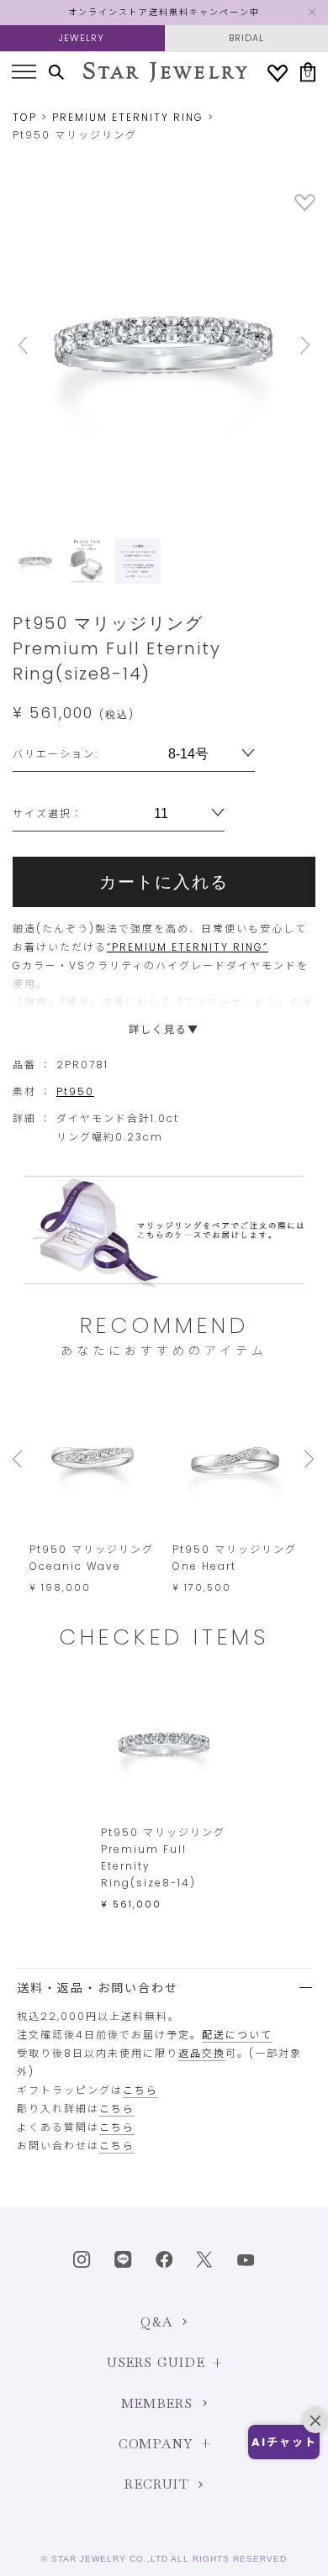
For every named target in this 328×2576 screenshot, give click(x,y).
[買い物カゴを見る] (308, 72)
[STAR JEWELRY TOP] (165, 72)
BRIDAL (246, 38)
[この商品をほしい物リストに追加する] (305, 208)
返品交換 (202, 2053)
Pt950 (75, 1091)
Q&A (157, 2322)
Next (293, 345)
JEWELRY (82, 38)
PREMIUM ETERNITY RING (128, 117)
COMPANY (156, 2444)
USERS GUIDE (156, 2362)
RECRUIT (156, 2484)
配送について (237, 2035)
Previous (35, 345)
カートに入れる (164, 882)
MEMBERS (157, 2403)
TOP (25, 117)
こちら (140, 2090)
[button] (284, 2442)
